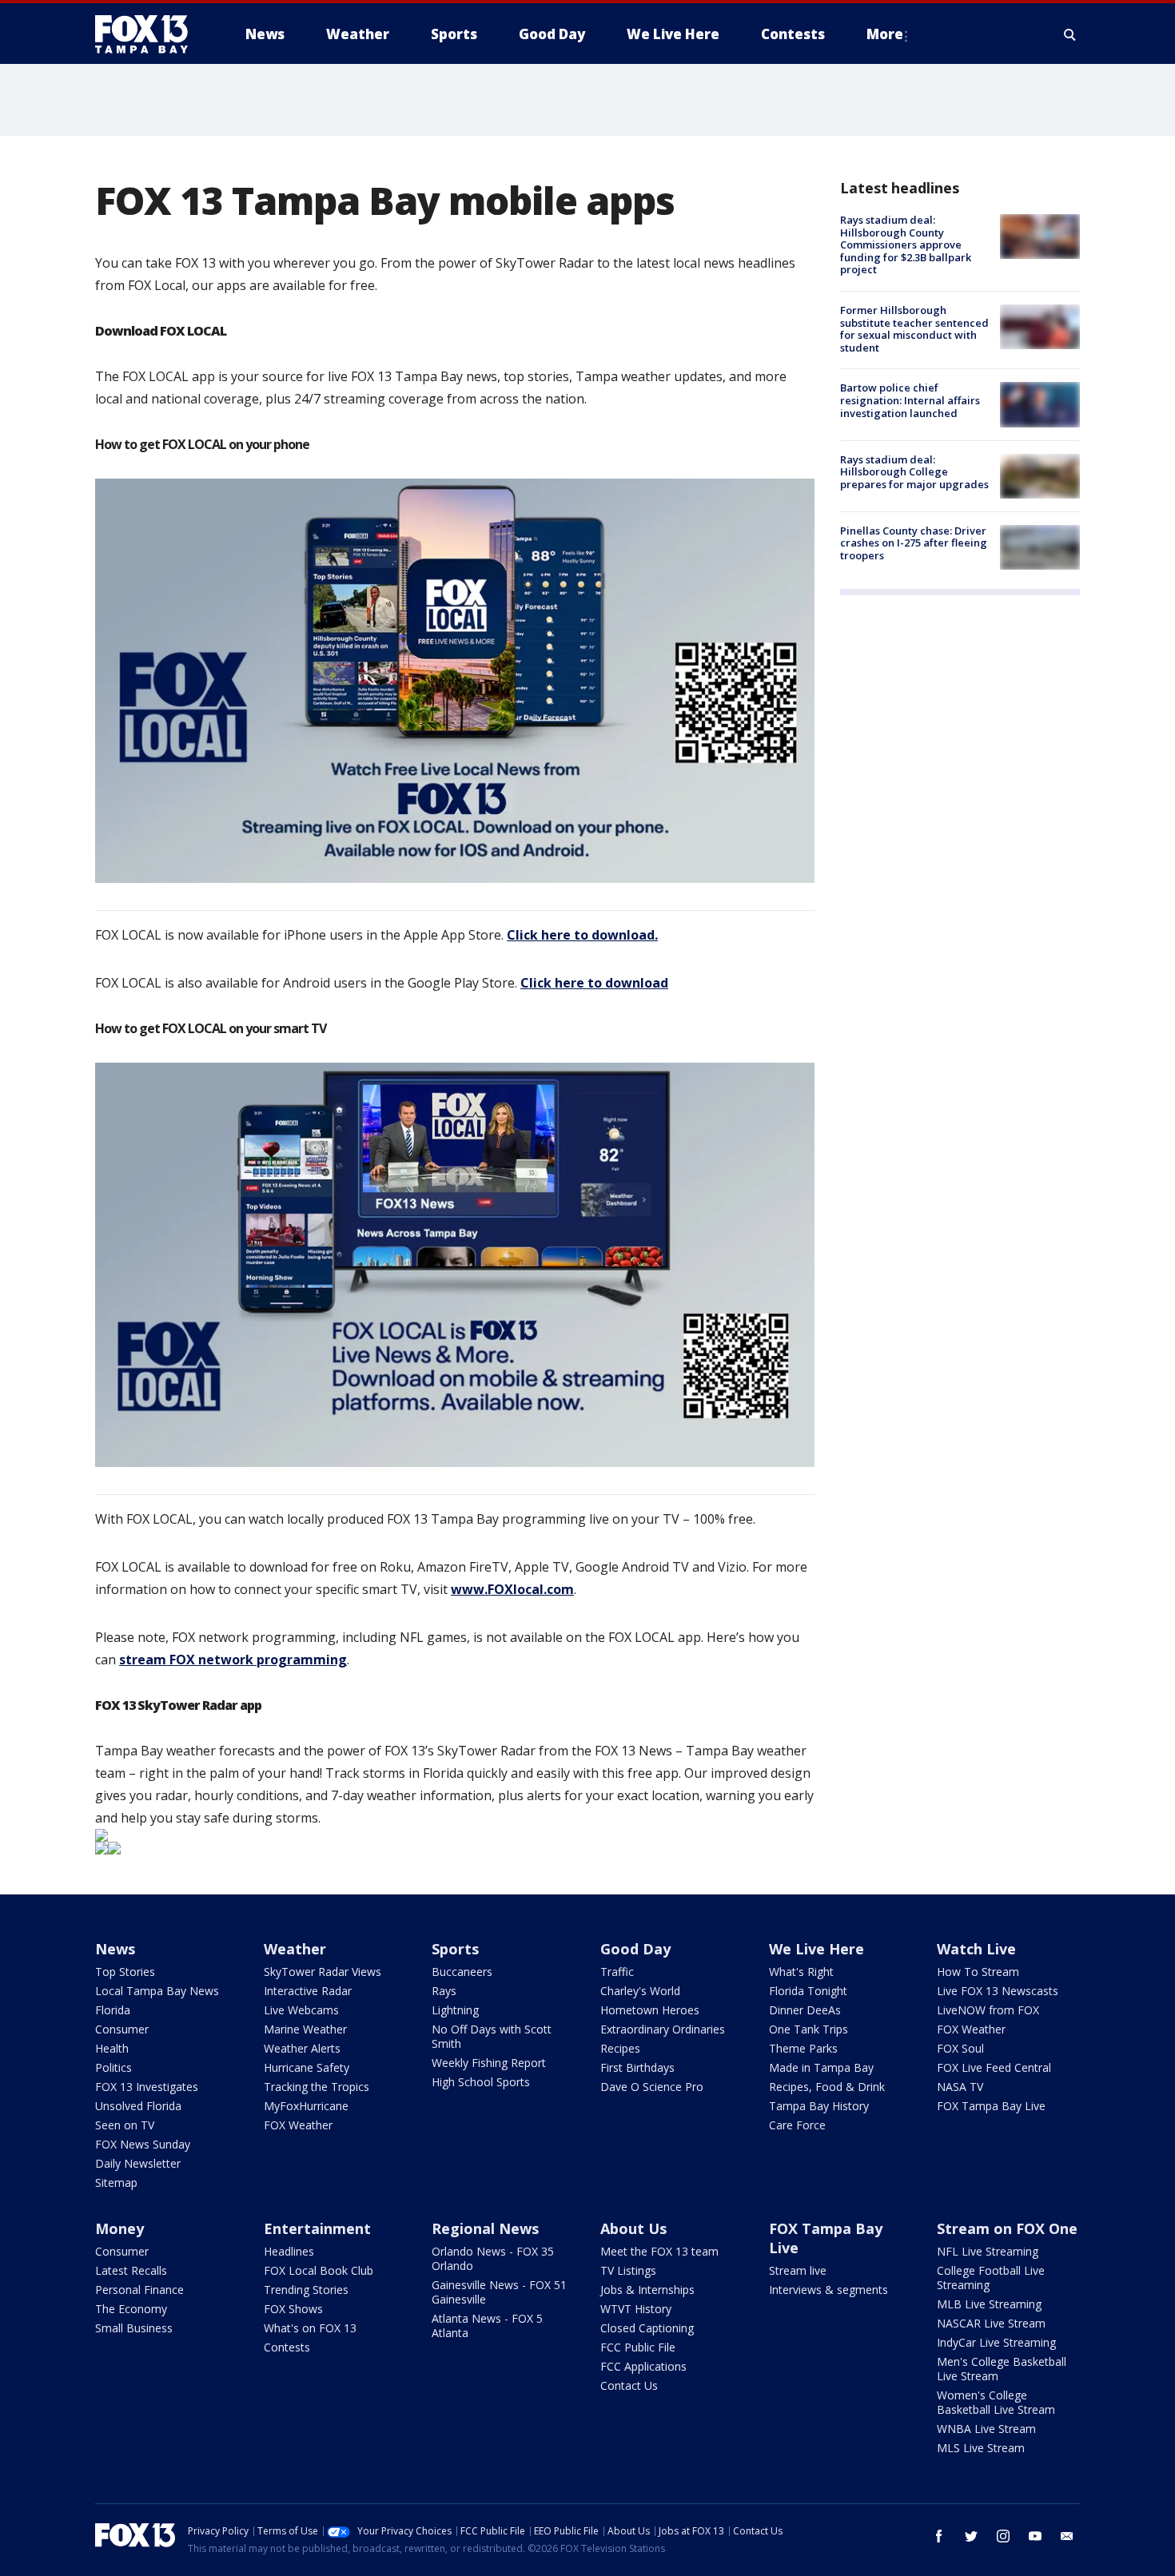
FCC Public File (638, 2347)
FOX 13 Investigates (147, 2087)
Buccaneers (462, 1972)
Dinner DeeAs (805, 2010)
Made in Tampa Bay (821, 2067)
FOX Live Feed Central (994, 2067)
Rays (444, 1991)
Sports (455, 1949)
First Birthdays (637, 2067)
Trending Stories (306, 2290)
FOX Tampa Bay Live (991, 2106)
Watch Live (976, 1949)
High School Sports (481, 2082)
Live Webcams (301, 2010)
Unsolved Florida (138, 2106)
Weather (295, 1949)
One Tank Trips (809, 2029)
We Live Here (817, 1949)
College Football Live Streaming (991, 2278)
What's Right (801, 1972)
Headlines (289, 2251)
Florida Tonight (808, 1991)
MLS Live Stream (981, 2448)
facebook (939, 2536)
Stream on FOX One (1007, 2228)
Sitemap (116, 2182)
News (115, 1949)
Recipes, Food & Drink (827, 2087)
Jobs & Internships (647, 2290)
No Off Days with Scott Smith (492, 2036)
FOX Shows (293, 2309)
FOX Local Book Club (319, 2270)
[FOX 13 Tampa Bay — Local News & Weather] (148, 34)
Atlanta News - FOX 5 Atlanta (487, 2326)
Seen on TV (125, 2125)
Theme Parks (803, 2048)
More (885, 34)
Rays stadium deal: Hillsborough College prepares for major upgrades (914, 472)
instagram (1003, 2536)
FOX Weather (298, 2125)
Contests (287, 2347)
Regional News (485, 2228)
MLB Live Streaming (989, 2304)
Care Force (797, 2125)
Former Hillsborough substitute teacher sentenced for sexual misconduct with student (914, 329)
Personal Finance (139, 2290)
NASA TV (960, 2087)
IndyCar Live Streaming (996, 2342)
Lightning (455, 2010)
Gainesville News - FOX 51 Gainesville (499, 2292)
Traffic (617, 1972)
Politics (114, 2067)
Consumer (122, 2029)
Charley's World (640, 1991)
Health (112, 2048)
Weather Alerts (302, 2048)
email (1067, 2536)
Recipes (620, 2048)
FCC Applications (643, 2366)
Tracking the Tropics (317, 2087)
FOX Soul (960, 2048)
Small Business (134, 2328)
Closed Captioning (647, 2328)
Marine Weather (305, 2029)
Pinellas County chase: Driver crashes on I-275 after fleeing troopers (914, 543)
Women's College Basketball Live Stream (996, 2402)
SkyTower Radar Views (323, 1972)
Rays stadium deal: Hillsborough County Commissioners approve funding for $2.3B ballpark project (906, 244)
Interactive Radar (308, 1991)
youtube (1035, 2536)
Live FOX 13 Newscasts (998, 1991)
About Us (633, 2228)
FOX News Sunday (143, 2144)
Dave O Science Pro (652, 2087)
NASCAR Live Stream (991, 2323)
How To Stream (978, 1972)
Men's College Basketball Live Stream (1002, 2369)
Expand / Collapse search (1070, 34)
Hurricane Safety (307, 2067)
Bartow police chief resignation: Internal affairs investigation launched (910, 400)
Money (119, 2228)
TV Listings (628, 2270)
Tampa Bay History (819, 2106)
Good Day (635, 1949)
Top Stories (125, 1972)
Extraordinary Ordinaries (663, 2029)
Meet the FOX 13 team (659, 2251)
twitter (971, 2536)
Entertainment (317, 2228)
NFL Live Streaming (988, 2251)
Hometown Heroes (650, 2010)
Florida (113, 2010)
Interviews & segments (828, 2290)
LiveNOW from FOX (988, 2010)
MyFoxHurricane (306, 2106)
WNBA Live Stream (986, 2429)
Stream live (798, 2270)
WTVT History (636, 2309)
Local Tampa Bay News (157, 1991)
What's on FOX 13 (310, 2328)
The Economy (131, 2309)
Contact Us (629, 2385)
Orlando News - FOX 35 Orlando (493, 2258)
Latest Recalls (131, 2270)
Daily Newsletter (138, 2163)
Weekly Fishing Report (489, 2063)
